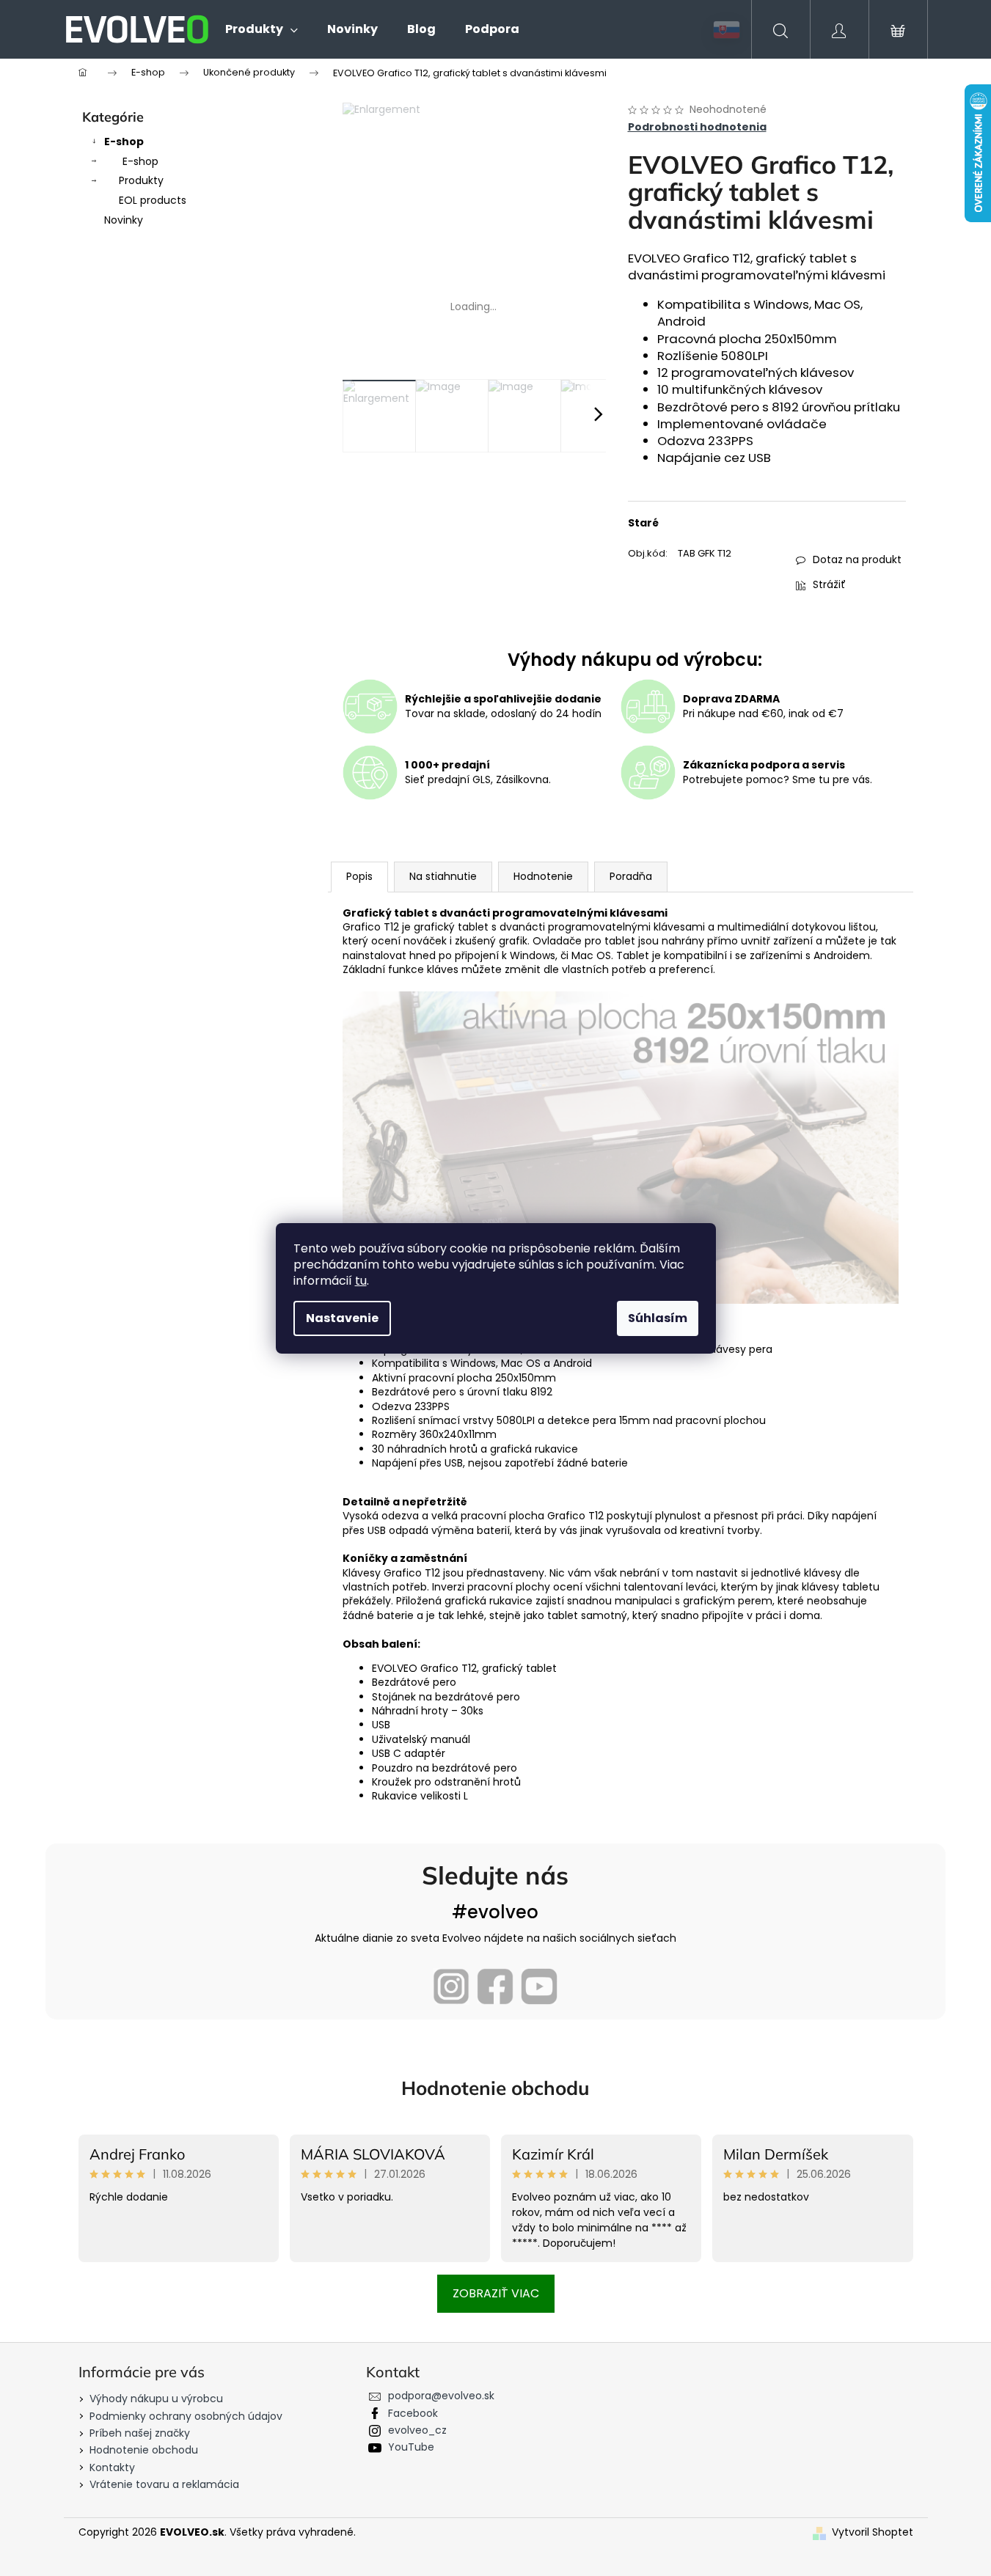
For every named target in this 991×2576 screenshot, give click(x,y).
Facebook (413, 2413)
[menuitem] (262, 29)
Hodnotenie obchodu (495, 2088)
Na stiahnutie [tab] (443, 876)
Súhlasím (658, 1318)
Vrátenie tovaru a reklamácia (164, 2484)
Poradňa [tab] (631, 876)
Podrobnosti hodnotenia (697, 127)
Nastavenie (342, 1318)
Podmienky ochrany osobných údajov (186, 2416)
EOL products (153, 200)
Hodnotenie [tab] (543, 876)
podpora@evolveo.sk (441, 2396)
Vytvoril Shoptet (873, 2532)
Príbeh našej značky (140, 2433)
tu (361, 1281)
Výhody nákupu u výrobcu (156, 2399)
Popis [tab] (359, 876)
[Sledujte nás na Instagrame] (451, 1986)
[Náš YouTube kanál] (539, 1986)
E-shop (124, 142)
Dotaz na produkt (857, 559)
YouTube (411, 2447)
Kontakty (112, 2467)
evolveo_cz (417, 2430)
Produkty (141, 180)
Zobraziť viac (496, 2293)
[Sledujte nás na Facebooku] (495, 1986)
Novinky (124, 220)
